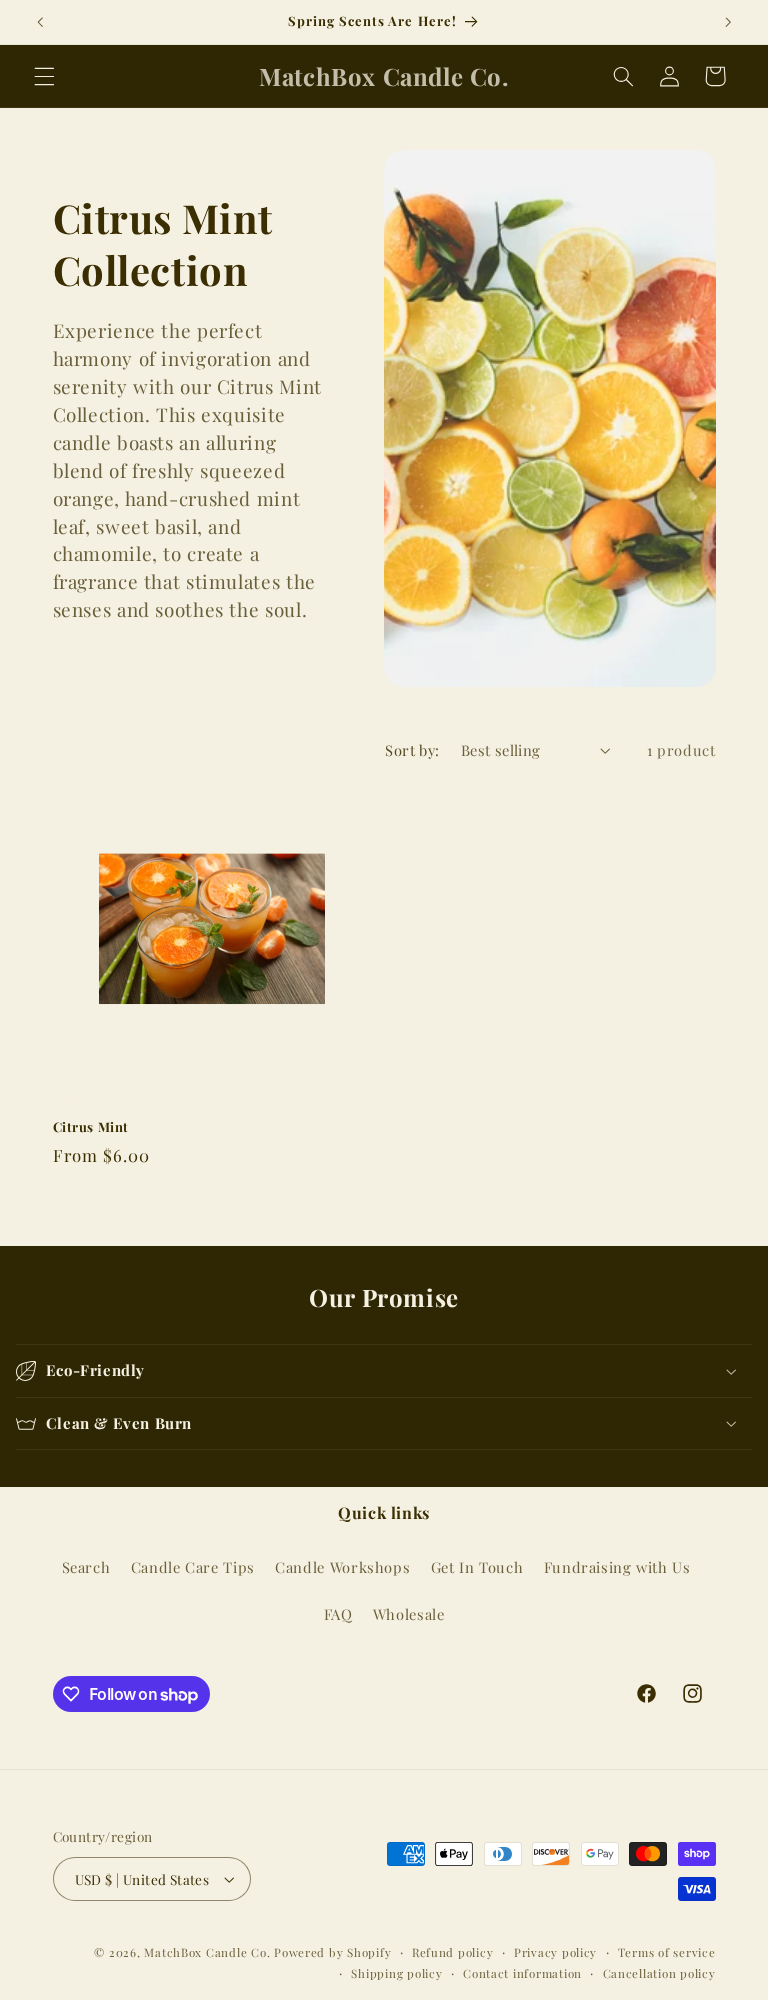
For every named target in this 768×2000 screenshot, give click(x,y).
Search (86, 1567)
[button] (44, 76)
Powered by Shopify (332, 1952)
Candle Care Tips (193, 1567)
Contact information (522, 1973)
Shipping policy (396, 1973)
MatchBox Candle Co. (207, 1952)
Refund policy (453, 1952)
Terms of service (667, 1952)
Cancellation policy (659, 1973)
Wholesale (409, 1614)
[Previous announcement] (40, 22)
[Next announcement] (728, 22)
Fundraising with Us (617, 1567)
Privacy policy (555, 1952)
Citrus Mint (91, 1127)
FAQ (338, 1614)
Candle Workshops (342, 1567)
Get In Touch (477, 1567)
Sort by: (412, 750)
